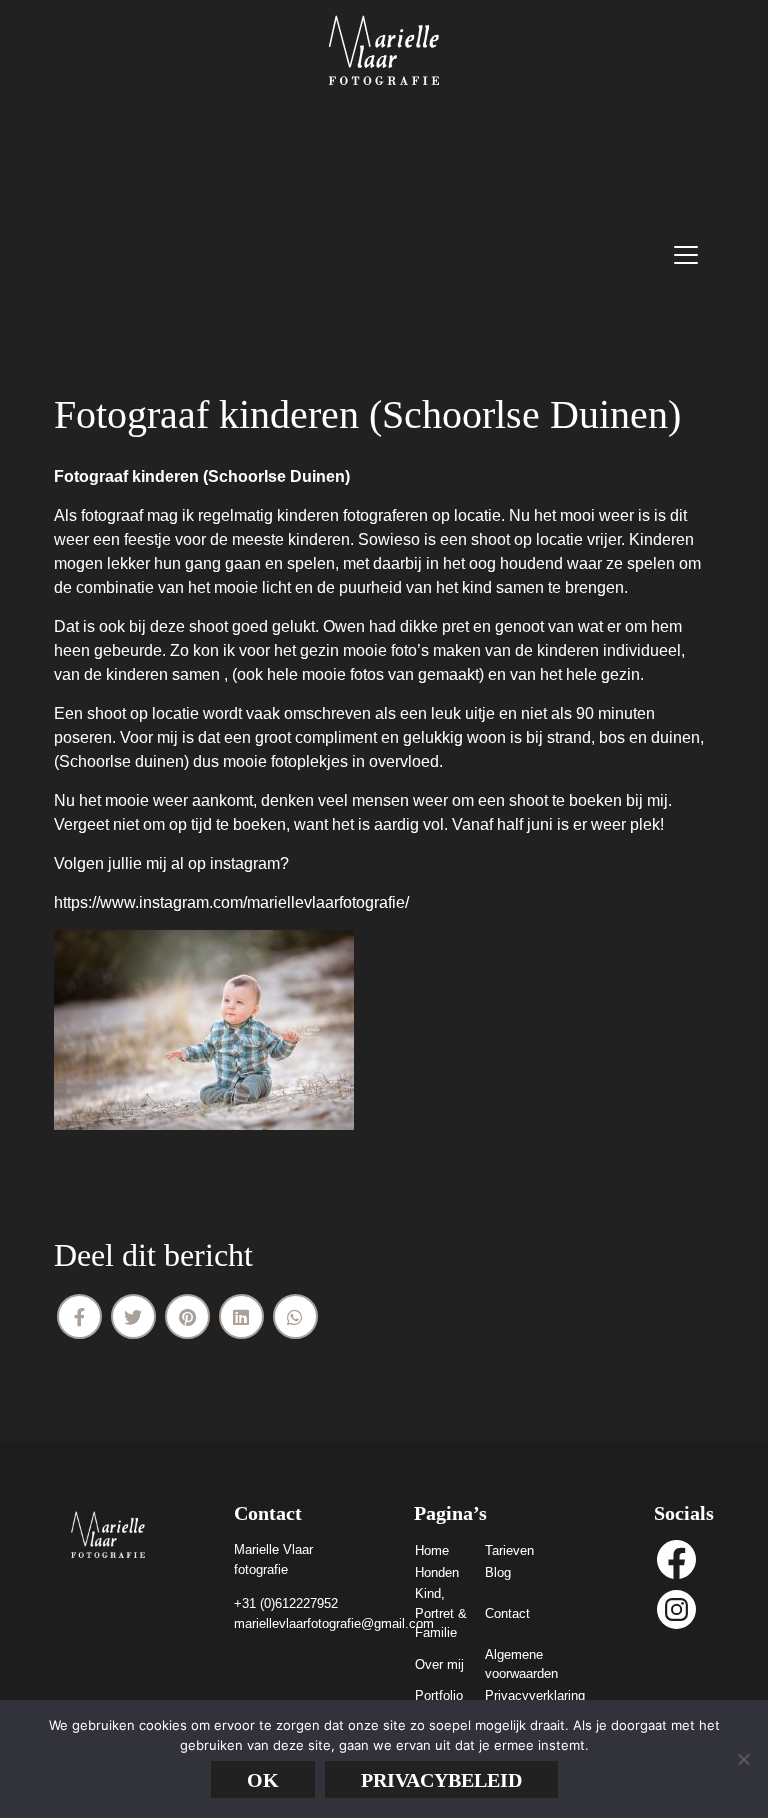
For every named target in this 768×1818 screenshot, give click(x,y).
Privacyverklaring (535, 1695)
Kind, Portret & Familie (441, 1613)
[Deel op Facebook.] (79, 1316)
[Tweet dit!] (133, 1316)
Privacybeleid (441, 1780)
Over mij (439, 1664)
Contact (507, 1613)
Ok (263, 1780)
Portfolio (439, 1695)
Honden (437, 1572)
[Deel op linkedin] (241, 1316)
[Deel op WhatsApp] (295, 1316)
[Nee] (743, 1759)
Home (432, 1550)
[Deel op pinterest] (187, 1316)
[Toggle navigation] (686, 255)
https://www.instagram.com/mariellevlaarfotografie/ (231, 902)
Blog (498, 1572)
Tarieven (509, 1550)
